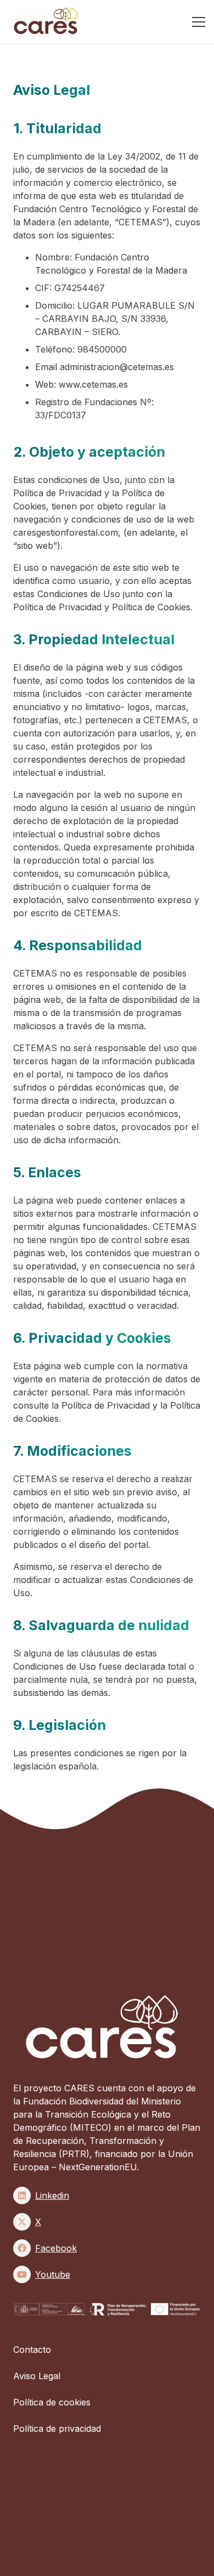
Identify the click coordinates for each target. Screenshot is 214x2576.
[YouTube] (22, 2274)
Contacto (32, 2350)
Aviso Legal (37, 2376)
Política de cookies (52, 2402)
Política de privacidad (57, 2429)
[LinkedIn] (22, 2195)
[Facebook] (22, 2248)
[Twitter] (22, 2222)
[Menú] (199, 22)
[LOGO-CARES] (48, 22)
